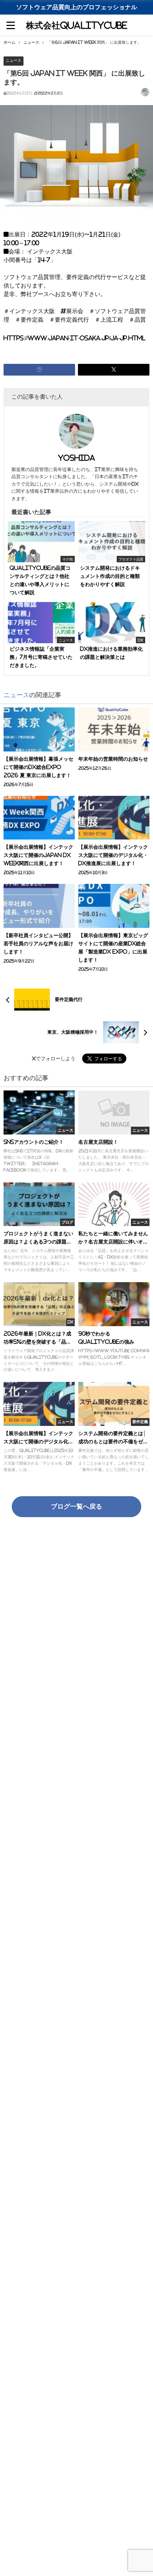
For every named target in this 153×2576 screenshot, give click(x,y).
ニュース (14, 60)
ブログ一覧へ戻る (76, 1506)
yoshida (76, 458)
